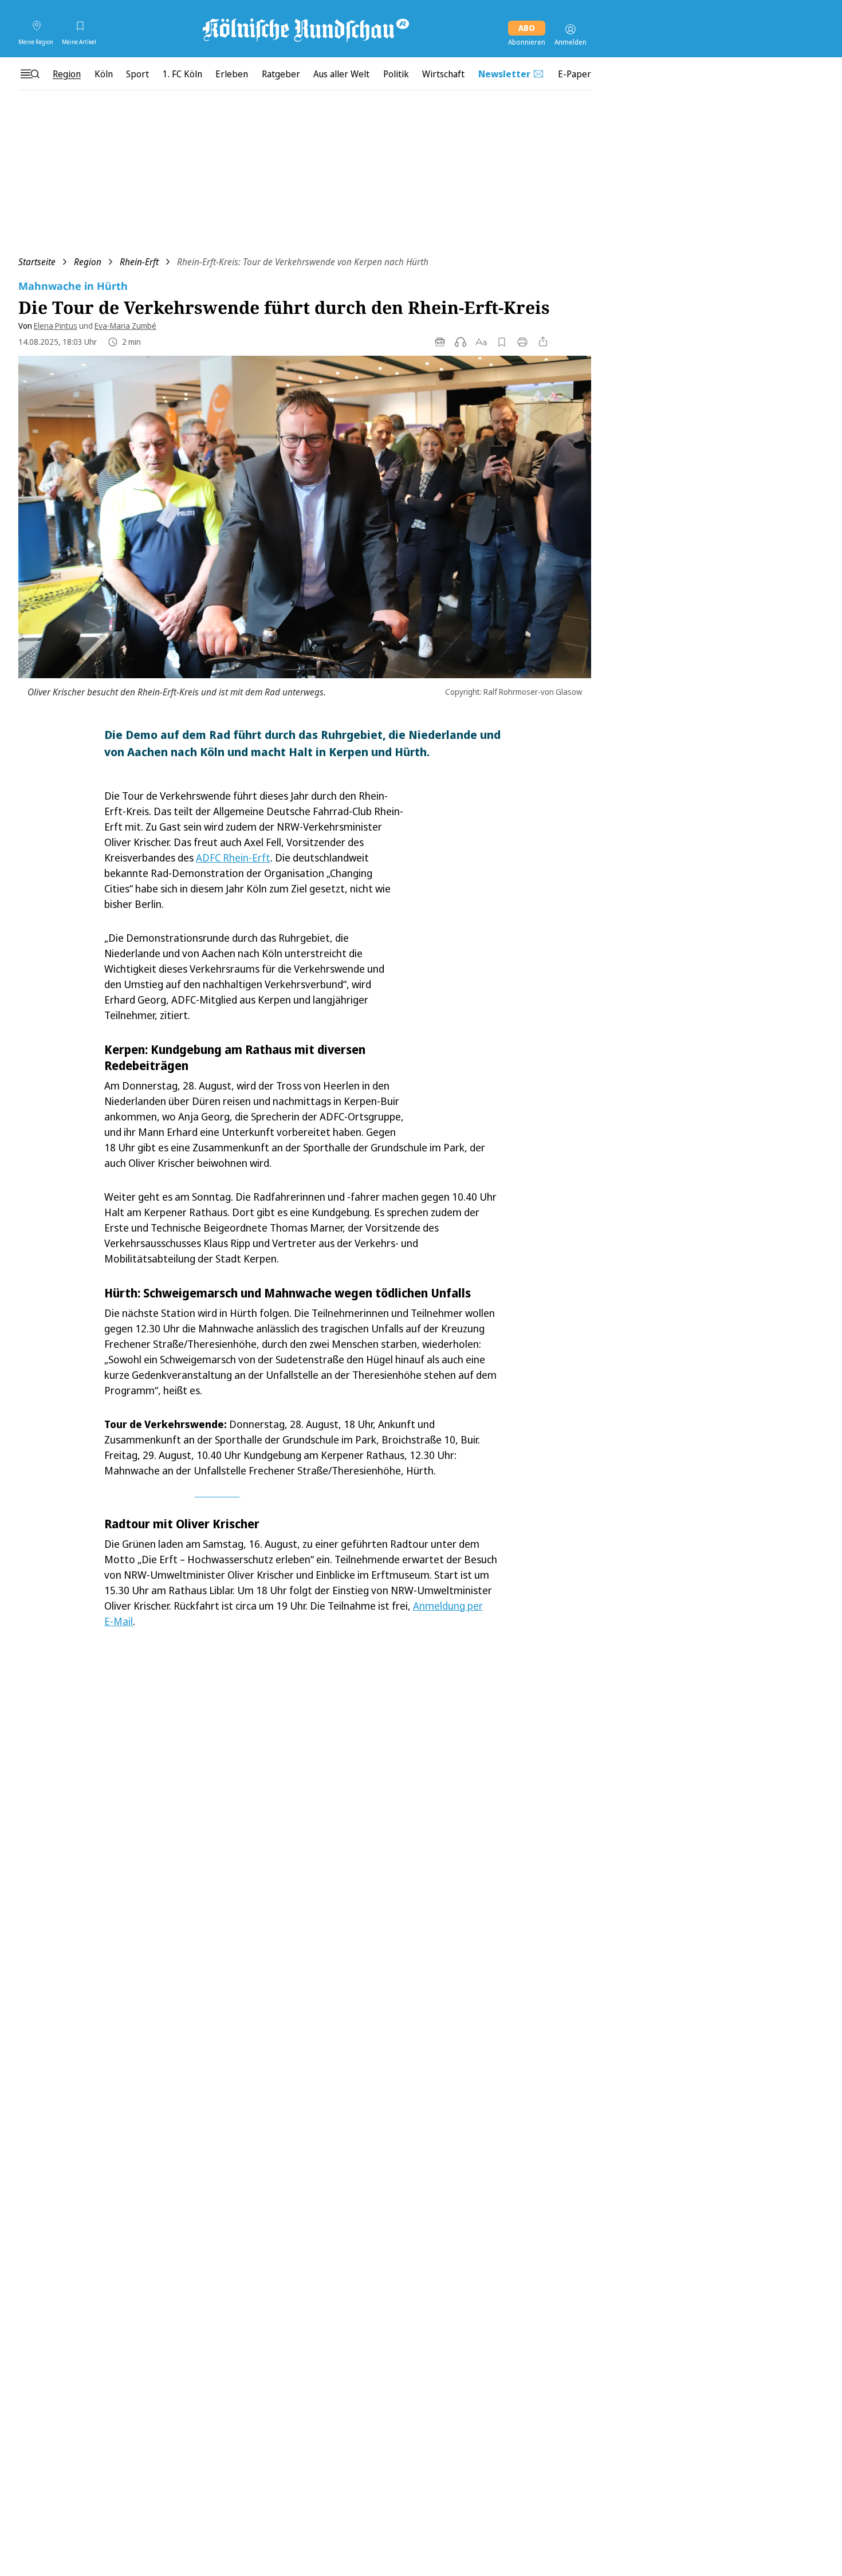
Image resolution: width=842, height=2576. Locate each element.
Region (88, 262)
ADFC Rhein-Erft (233, 858)
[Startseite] (305, 29)
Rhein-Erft (139, 262)
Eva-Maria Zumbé (125, 326)
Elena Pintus (56, 326)
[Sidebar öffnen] (30, 74)
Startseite (37, 262)
